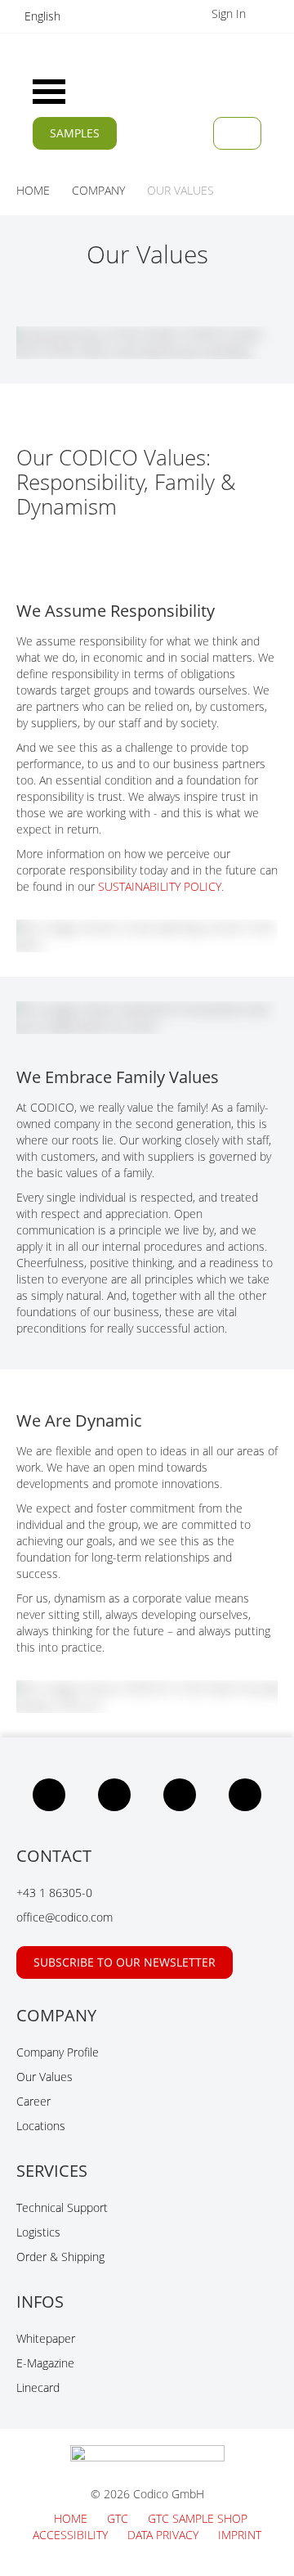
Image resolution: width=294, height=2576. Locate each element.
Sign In (230, 13)
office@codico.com (65, 1917)
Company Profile (58, 2052)
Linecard (38, 2387)
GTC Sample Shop (198, 2518)
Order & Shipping (60, 2257)
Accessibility (72, 2535)
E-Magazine (45, 2363)
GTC (119, 2518)
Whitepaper (46, 2338)
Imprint (240, 2535)
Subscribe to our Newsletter (125, 1962)
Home (72, 2518)
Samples (75, 133)
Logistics (38, 2232)
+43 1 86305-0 (54, 1893)
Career (33, 2101)
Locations (41, 2126)
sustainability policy (160, 886)
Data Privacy (165, 2535)
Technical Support (62, 2207)
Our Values (45, 2077)
